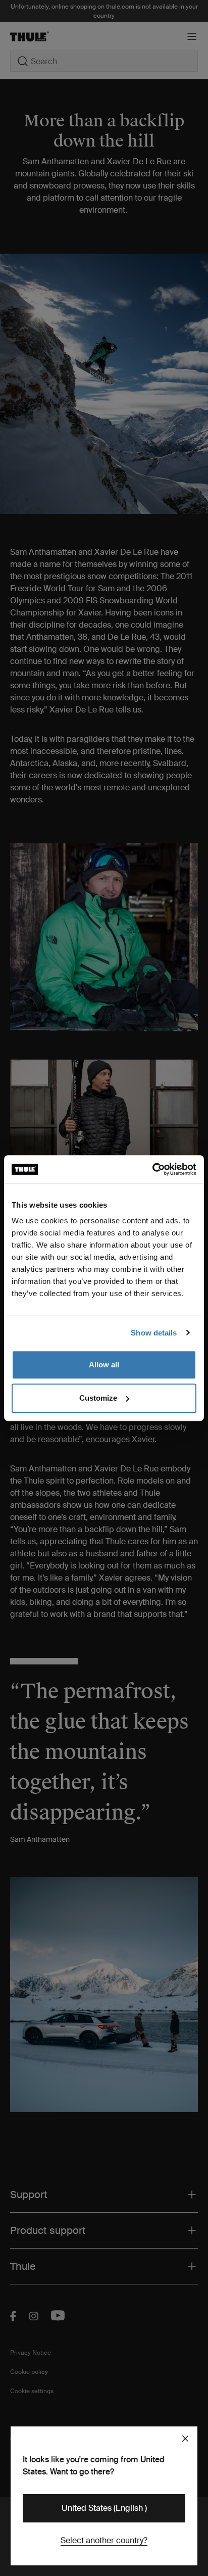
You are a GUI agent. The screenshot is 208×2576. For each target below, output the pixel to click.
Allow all (104, 1365)
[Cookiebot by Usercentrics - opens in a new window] (152, 1169)
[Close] (185, 2439)
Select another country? (104, 2540)
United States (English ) (104, 2508)
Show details (154, 1333)
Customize (98, 1398)
